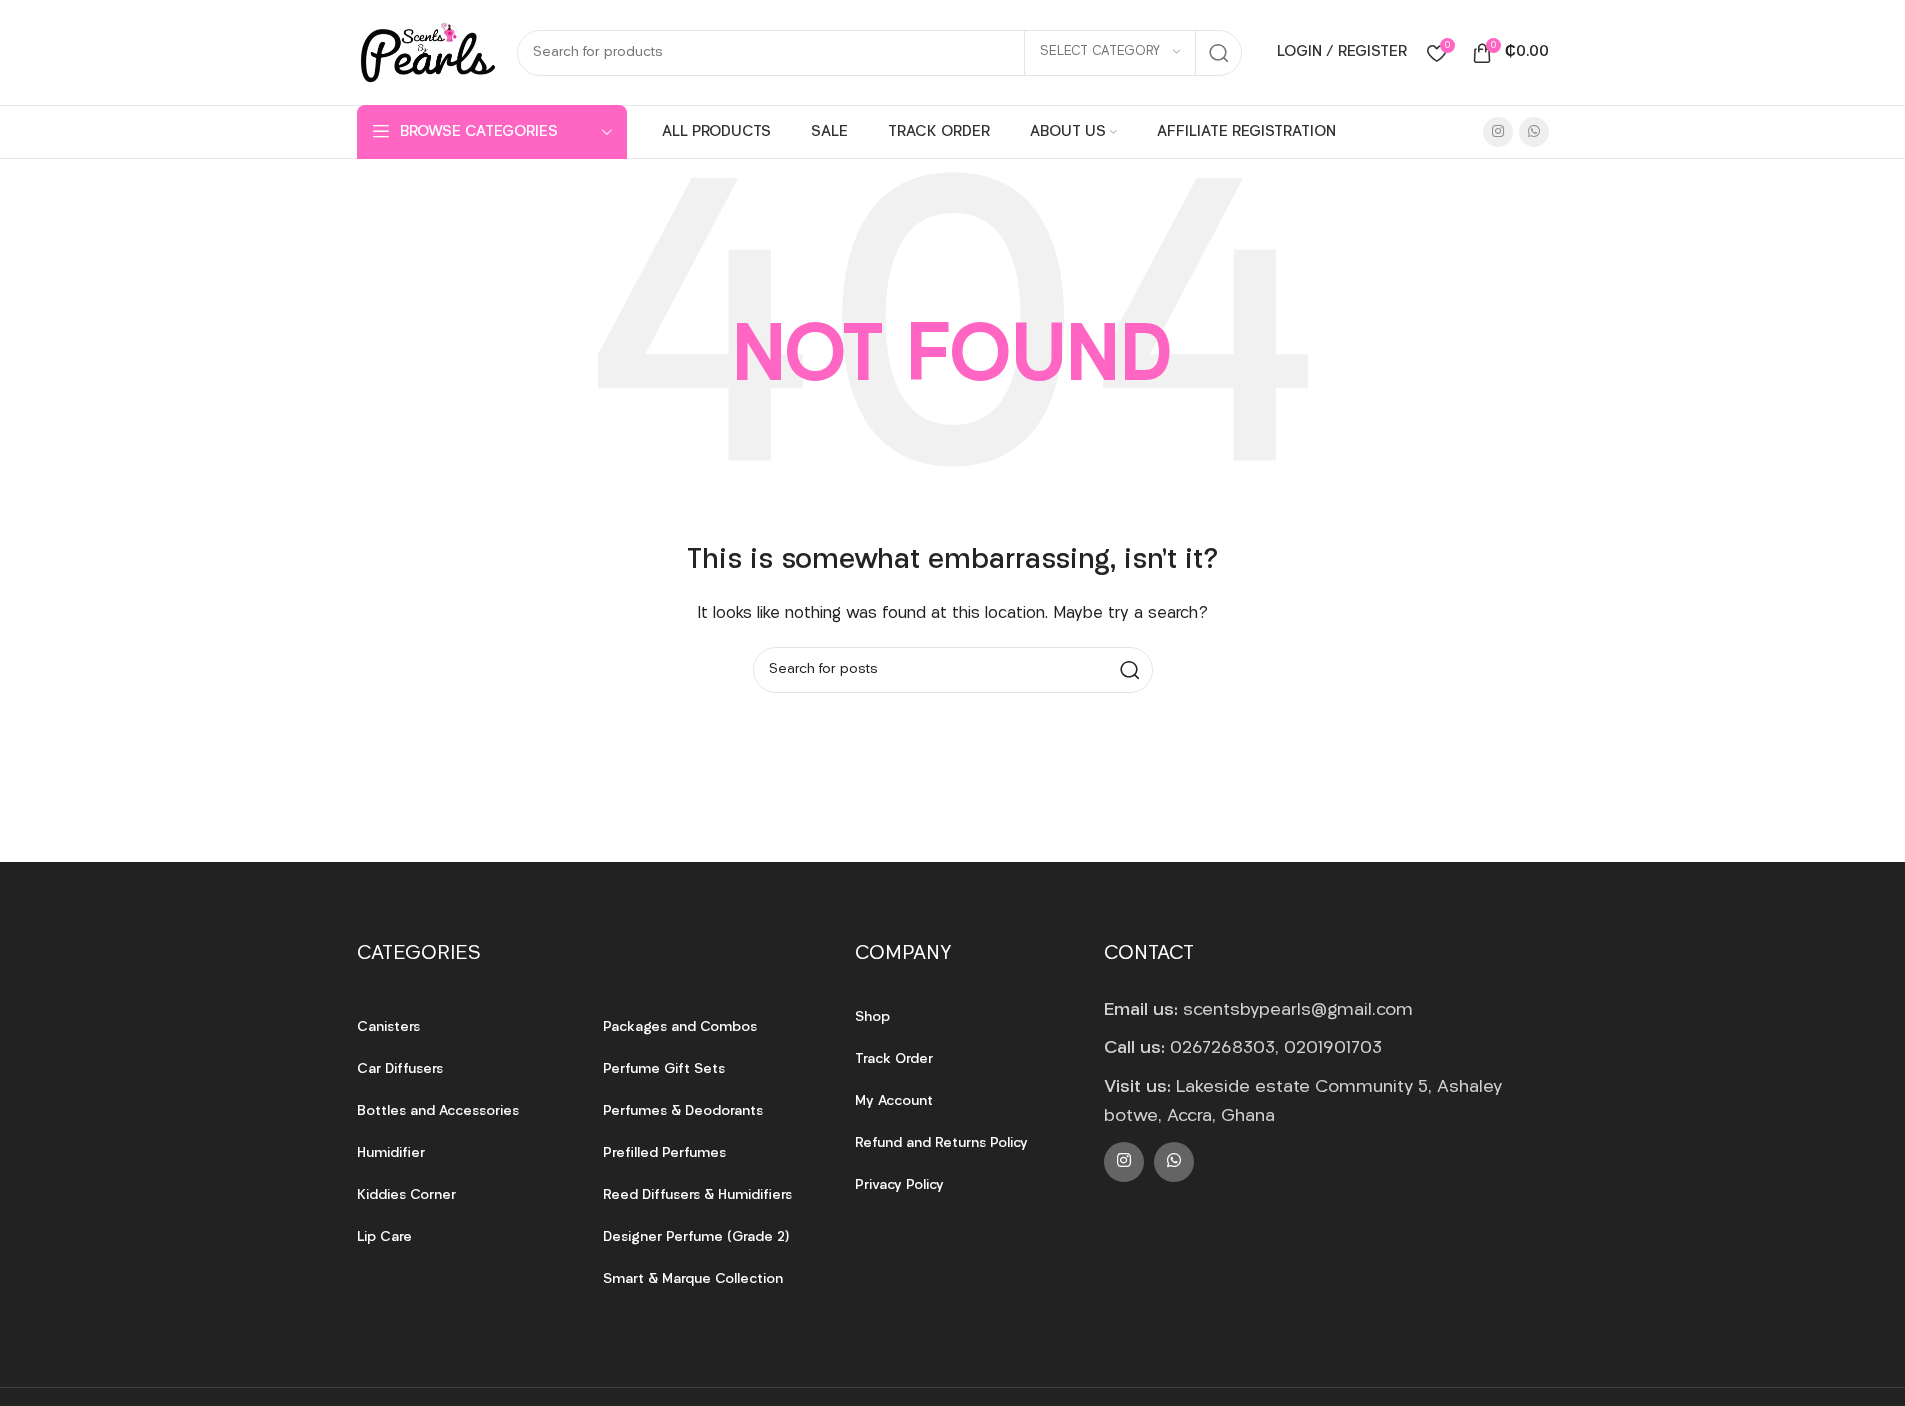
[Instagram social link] (1498, 132)
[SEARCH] (1219, 53)
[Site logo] (427, 52)
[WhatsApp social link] (1534, 132)
